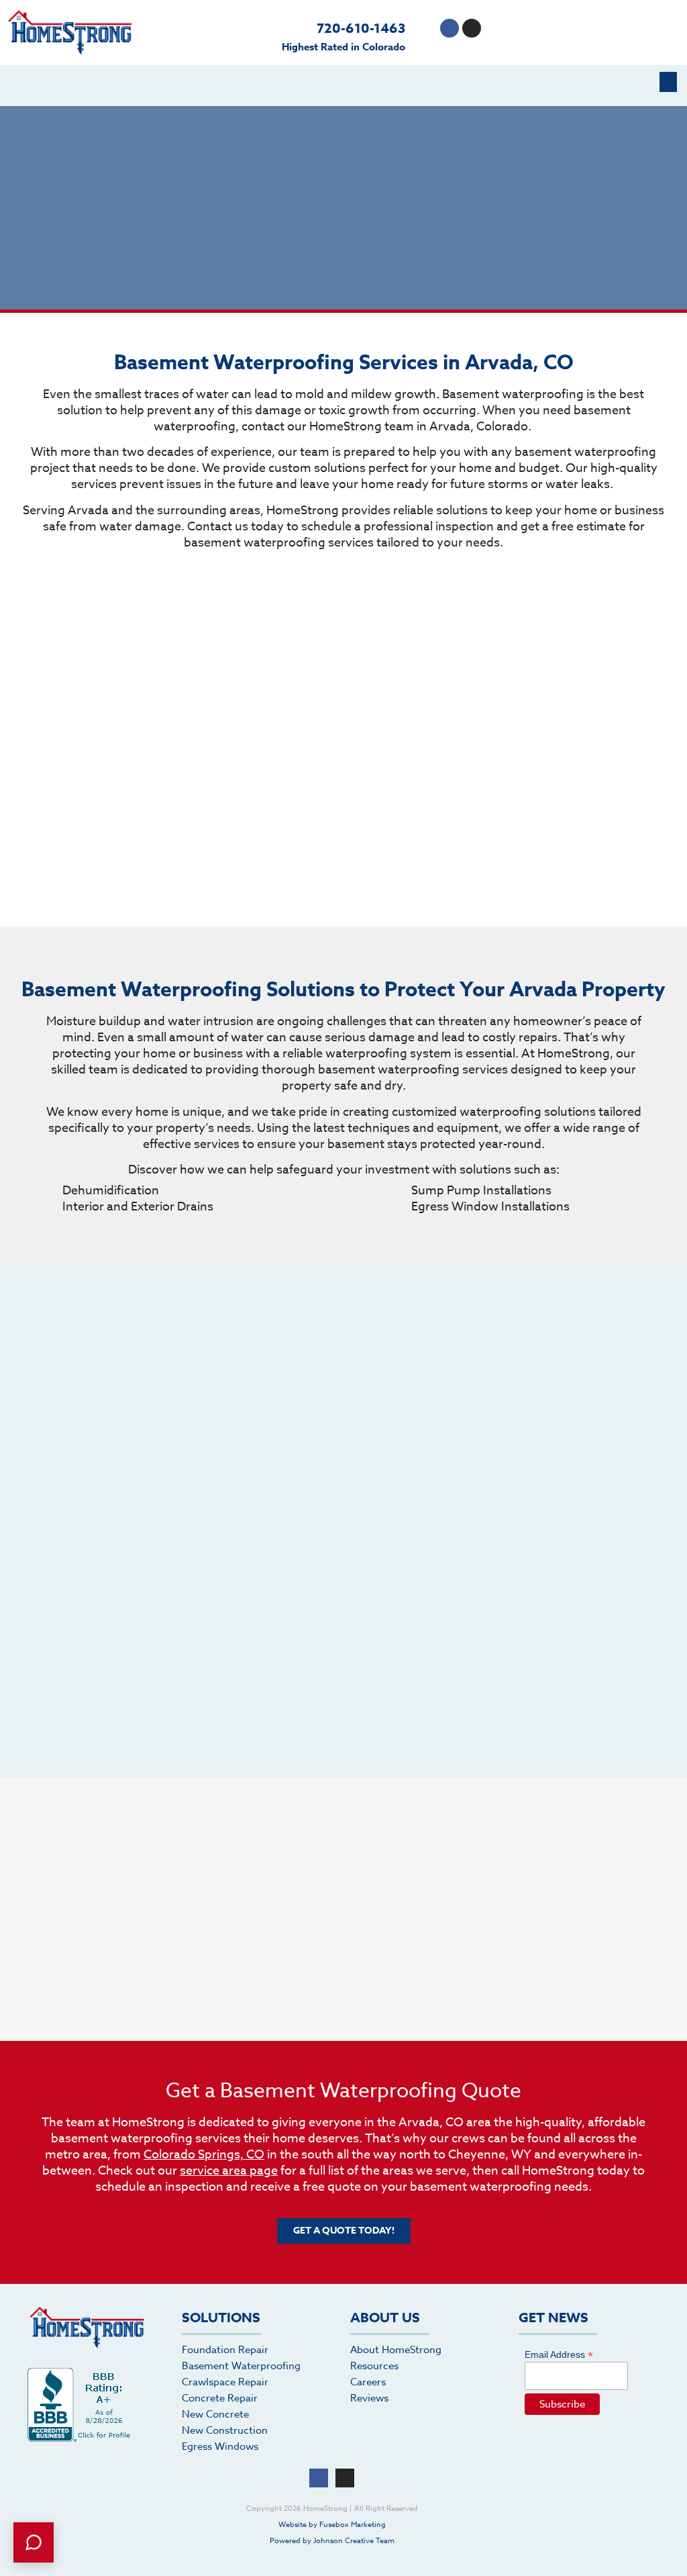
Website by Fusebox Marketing (332, 2525)
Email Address (559, 2354)
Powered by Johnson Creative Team (332, 2541)
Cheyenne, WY (490, 2155)
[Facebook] (450, 28)
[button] (668, 82)
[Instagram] (472, 28)
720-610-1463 (361, 28)
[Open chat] (34, 2542)
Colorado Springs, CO (204, 2155)
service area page (229, 2171)
